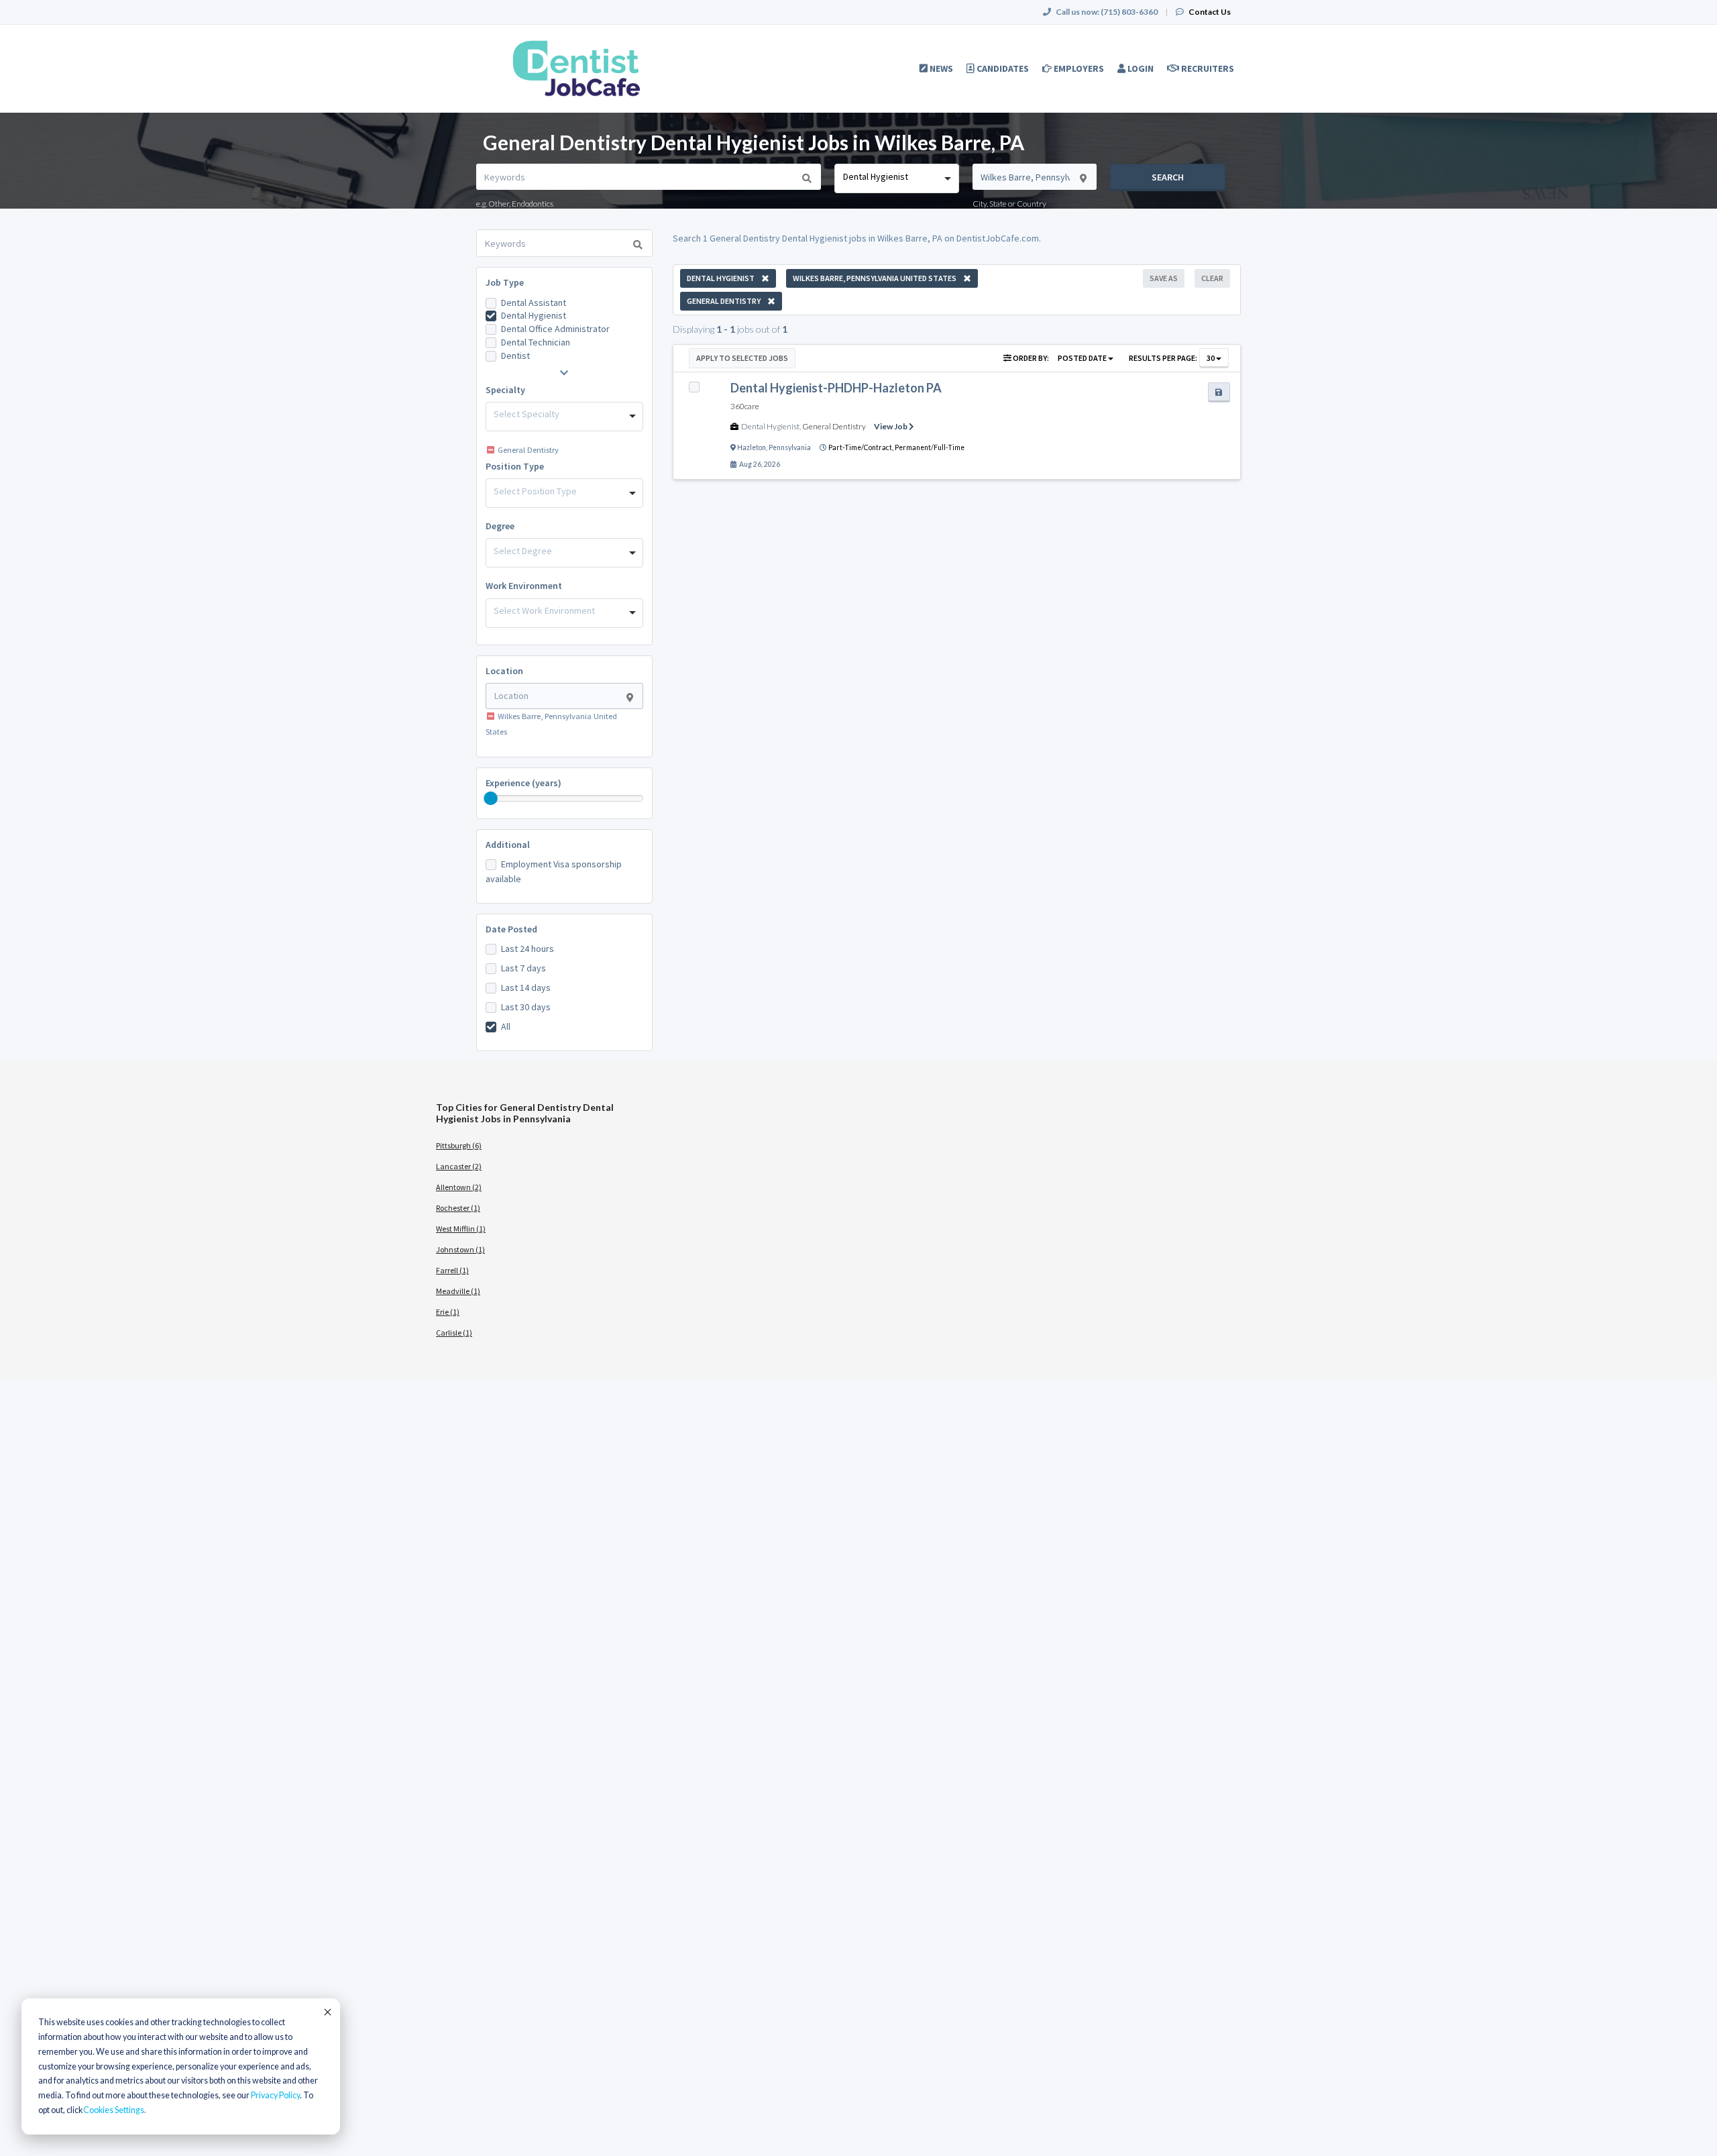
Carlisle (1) (454, 1333)
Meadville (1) (458, 1291)
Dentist (515, 356)
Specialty (505, 390)
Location (504, 671)
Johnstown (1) (460, 1249)
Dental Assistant (534, 303)
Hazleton (752, 447)
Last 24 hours (528, 949)
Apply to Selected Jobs (742, 358)
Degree (500, 526)
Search (1168, 177)
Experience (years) (523, 783)
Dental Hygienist (534, 315)
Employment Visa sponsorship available (554, 871)
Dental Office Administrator (555, 329)
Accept (327, 2012)
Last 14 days (526, 987)
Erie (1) (448, 1312)
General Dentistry (834, 426)
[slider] (491, 798)
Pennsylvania (790, 447)
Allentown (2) (459, 1187)
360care (745, 406)
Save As (1164, 278)
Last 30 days (526, 1007)
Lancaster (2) (459, 1166)
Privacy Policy (275, 2095)
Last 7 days (523, 968)
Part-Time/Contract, (862, 447)
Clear (1212, 278)
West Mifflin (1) (461, 1229)
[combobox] (896, 178)
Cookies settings (114, 2110)
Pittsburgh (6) (459, 1145)
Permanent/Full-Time (930, 447)
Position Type (515, 466)
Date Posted (511, 929)
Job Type (505, 282)
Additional (508, 845)
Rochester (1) (458, 1208)
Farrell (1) (452, 1270)
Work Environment (524, 586)
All (506, 1026)
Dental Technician (536, 342)
